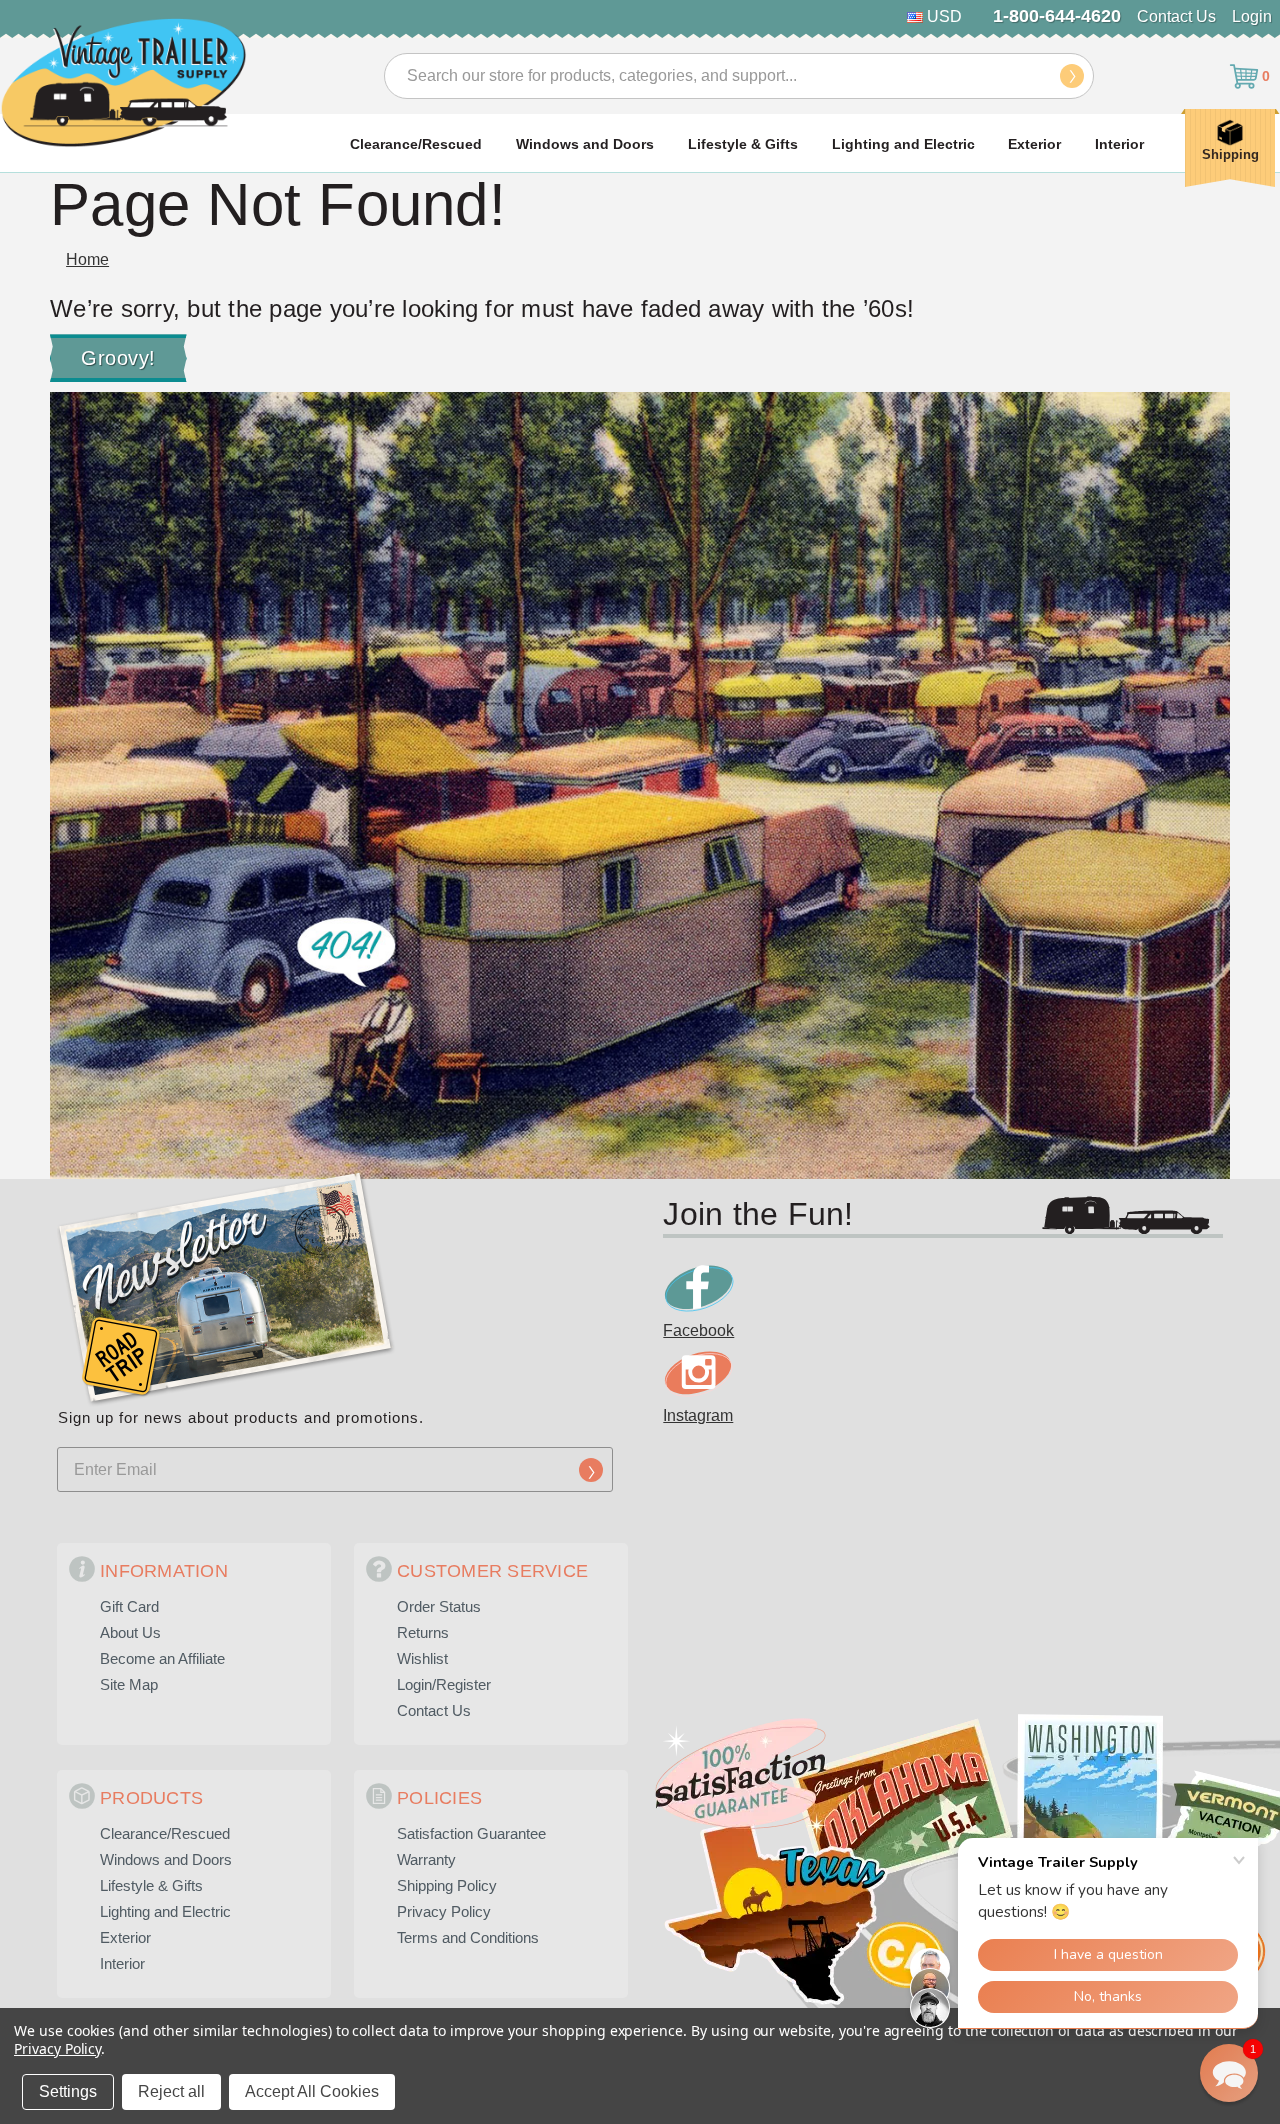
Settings (68, 2091)
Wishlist (422, 1658)
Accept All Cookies (312, 2091)
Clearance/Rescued (416, 144)
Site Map (129, 1684)
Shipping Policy (447, 1885)
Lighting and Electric (903, 144)
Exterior (1034, 144)
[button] (1229, 2073)
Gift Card (129, 1606)
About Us (130, 1632)
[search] (1072, 76)
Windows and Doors (585, 144)
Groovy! (118, 358)
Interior (1119, 144)
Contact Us (1176, 16)
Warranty (426, 1859)
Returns (423, 1632)
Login (1252, 16)
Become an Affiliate (162, 1658)
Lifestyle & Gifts (743, 144)
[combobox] (739, 76)
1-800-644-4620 (1057, 16)
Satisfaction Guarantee (471, 1833)
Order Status (439, 1606)
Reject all (171, 2091)
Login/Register (444, 1684)
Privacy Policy (444, 1911)
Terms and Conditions (468, 1937)
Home (87, 259)
